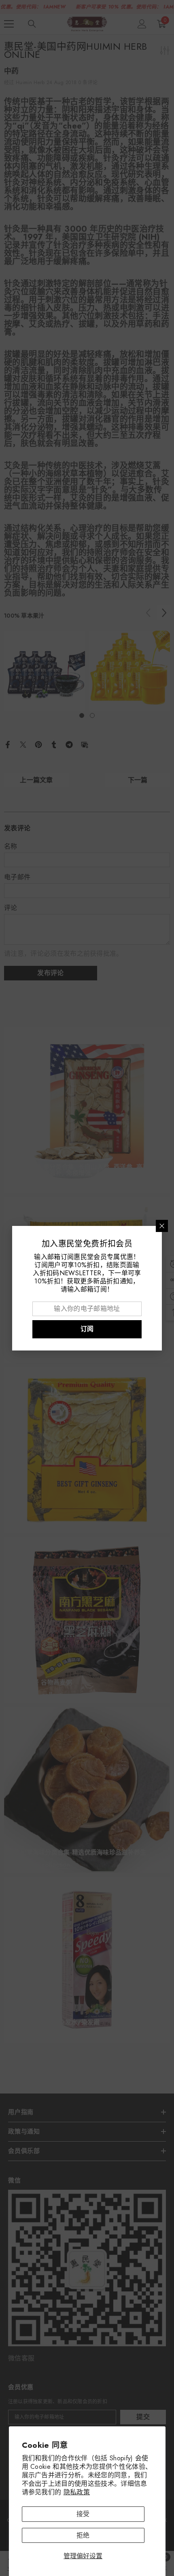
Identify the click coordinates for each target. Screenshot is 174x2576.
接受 (83, 2514)
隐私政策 (77, 2492)
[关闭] (162, 1226)
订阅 (87, 1329)
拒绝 (83, 2535)
